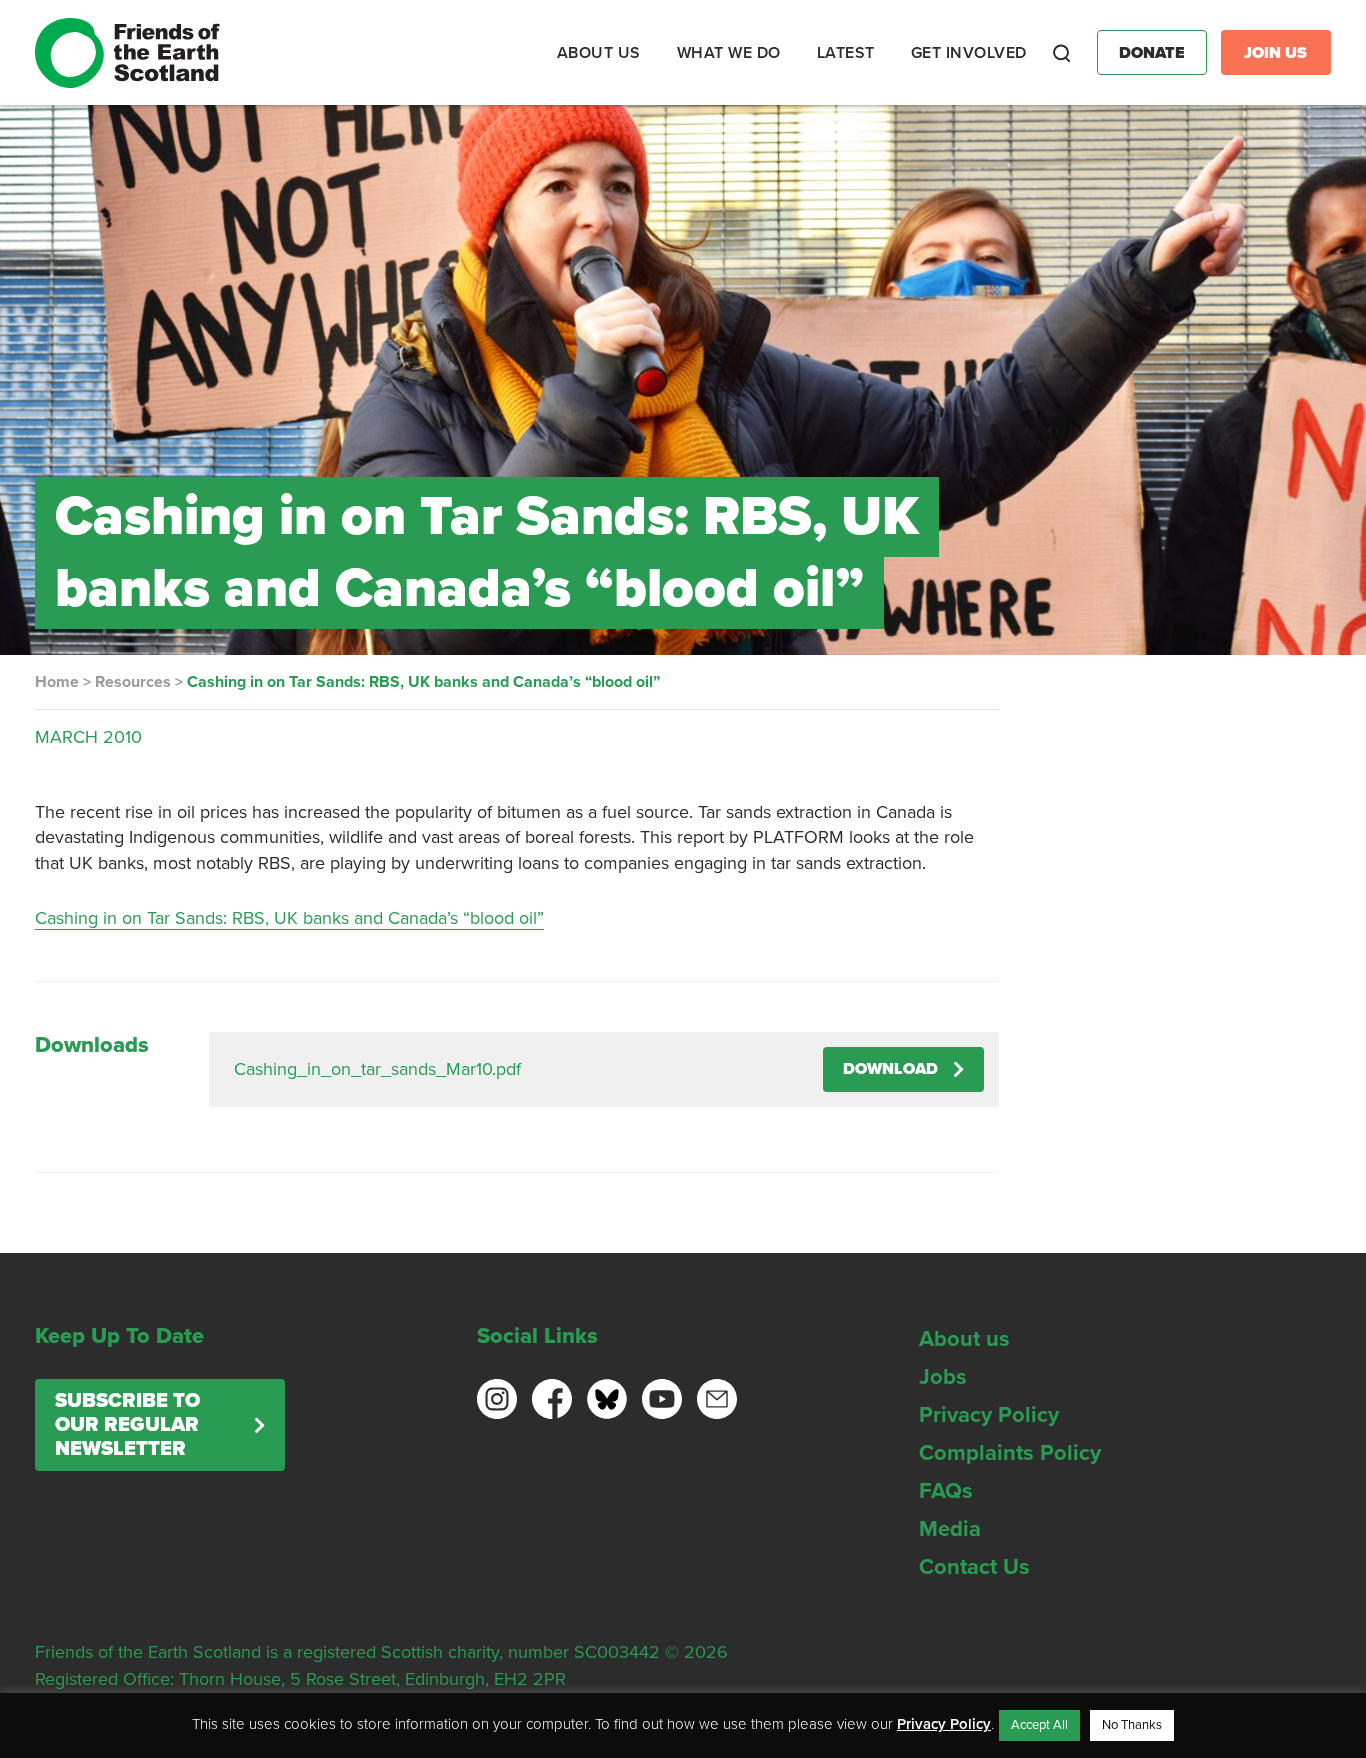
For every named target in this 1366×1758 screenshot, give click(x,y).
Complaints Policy (1010, 1453)
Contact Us (974, 1567)
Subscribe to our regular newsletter (127, 1425)
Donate (1152, 53)
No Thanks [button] (1132, 1725)
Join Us (1275, 53)
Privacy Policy (989, 1415)
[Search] (1062, 53)
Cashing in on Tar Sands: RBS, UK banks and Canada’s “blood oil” (289, 918)
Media (950, 1529)
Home (57, 682)
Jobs (943, 1377)
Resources (133, 682)
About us (964, 1339)
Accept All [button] (1039, 1725)
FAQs (946, 1491)
